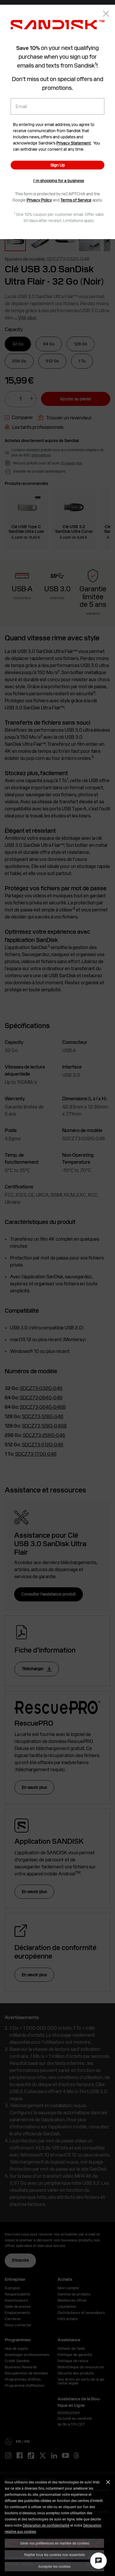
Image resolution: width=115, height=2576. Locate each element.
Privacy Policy (39, 200)
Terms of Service (76, 200)
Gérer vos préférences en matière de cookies (55, 2543)
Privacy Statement (74, 143)
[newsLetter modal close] (106, 14)
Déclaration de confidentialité (46, 2525)
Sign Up (58, 165)
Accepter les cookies (54, 2566)
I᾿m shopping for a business (59, 181)
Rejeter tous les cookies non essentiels (55, 2555)
